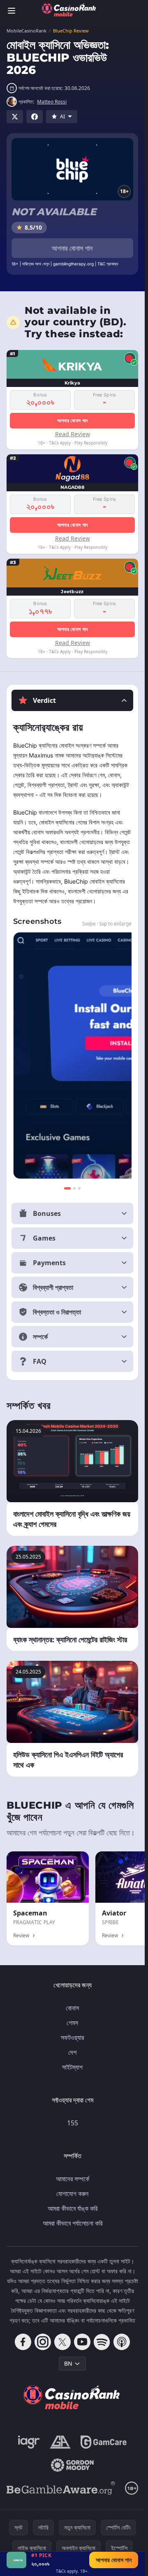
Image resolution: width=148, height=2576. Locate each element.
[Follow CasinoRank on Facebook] (23, 2342)
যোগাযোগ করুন (72, 2194)
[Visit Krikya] (16, 2560)
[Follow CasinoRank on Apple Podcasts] (122, 2342)
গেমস (72, 2023)
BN (68, 2363)
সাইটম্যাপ (72, 2067)
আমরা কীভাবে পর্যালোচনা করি (73, 2223)
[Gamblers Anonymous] (60, 2442)
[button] (72, 700)
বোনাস (72, 2008)
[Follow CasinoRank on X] (62, 2342)
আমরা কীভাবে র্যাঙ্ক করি (73, 2208)
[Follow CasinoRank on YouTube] (82, 2342)
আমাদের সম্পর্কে (73, 2179)
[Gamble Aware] (61, 2488)
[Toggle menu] (12, 11)
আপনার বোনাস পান (72, 248)
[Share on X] (15, 117)
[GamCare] (103, 2442)
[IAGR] (29, 2442)
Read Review (73, 434)
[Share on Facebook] (35, 117)
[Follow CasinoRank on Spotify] (102, 2342)
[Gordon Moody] (72, 2465)
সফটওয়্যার (72, 2037)
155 (73, 2123)
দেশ (72, 2052)
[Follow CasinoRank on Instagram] (43, 2342)
